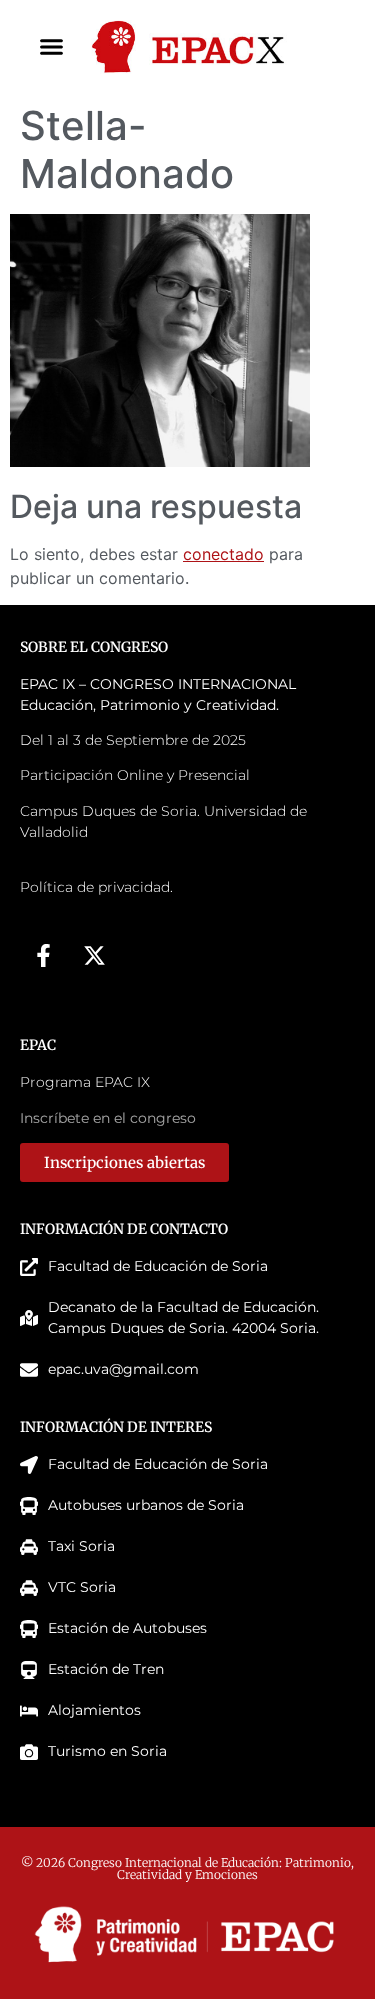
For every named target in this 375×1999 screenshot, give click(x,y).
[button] (52, 47)
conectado (223, 554)
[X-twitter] (94, 955)
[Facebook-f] (43, 955)
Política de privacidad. (96, 887)
